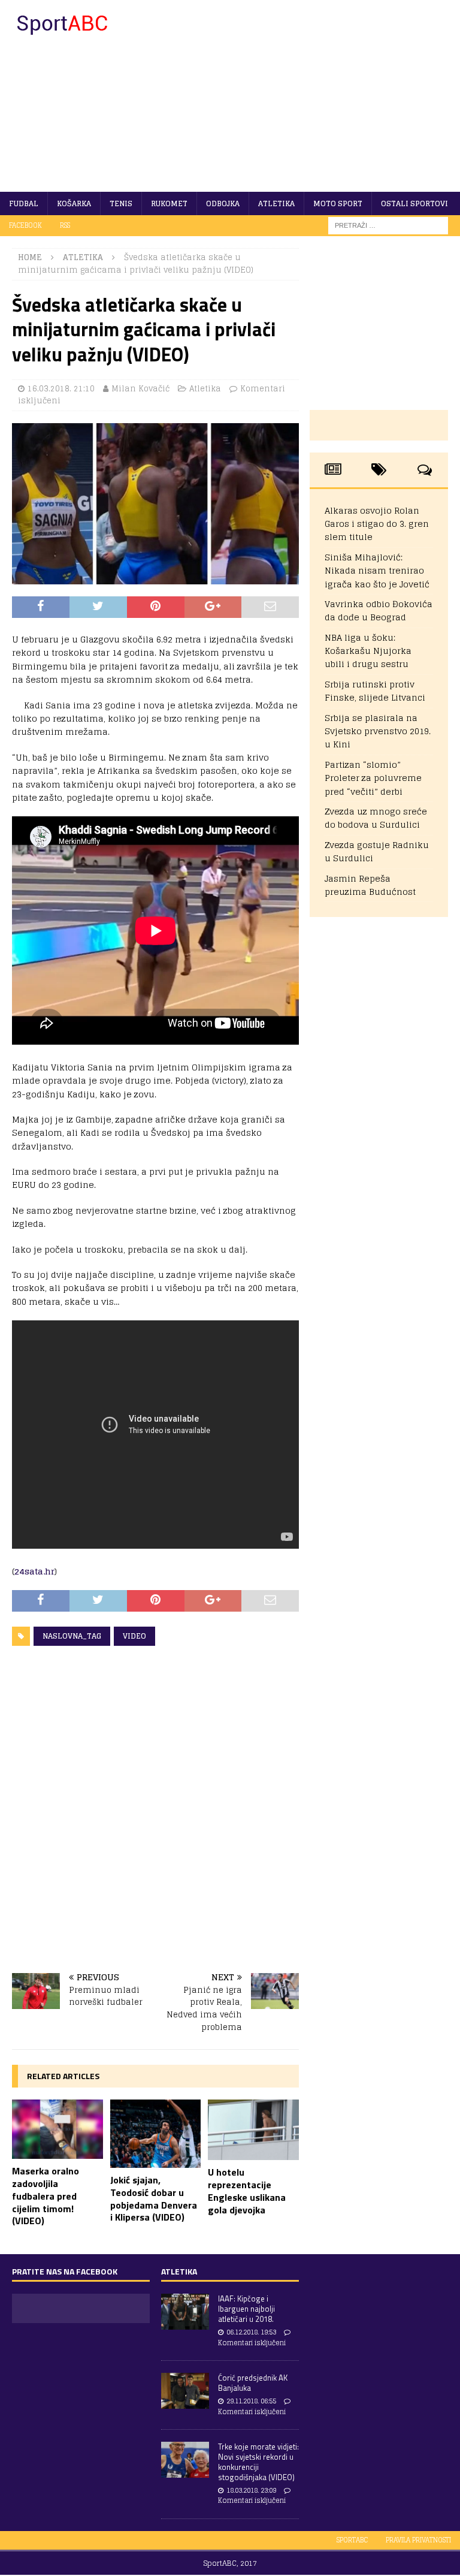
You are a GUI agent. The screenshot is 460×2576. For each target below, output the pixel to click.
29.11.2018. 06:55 (251, 2401)
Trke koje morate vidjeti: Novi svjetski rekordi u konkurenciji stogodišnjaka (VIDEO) (258, 2462)
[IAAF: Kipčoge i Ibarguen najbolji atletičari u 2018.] (185, 2312)
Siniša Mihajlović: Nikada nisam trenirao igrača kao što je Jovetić (377, 571)
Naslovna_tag (72, 1636)
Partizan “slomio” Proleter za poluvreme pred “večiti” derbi (373, 778)
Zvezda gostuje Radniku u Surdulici (377, 851)
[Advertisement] (308, 96)
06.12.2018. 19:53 (251, 2332)
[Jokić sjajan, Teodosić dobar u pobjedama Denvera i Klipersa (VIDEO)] (156, 2134)
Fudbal (24, 203)
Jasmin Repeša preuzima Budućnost (370, 885)
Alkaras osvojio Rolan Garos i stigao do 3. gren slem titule (377, 524)
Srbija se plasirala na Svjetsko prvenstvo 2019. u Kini (378, 731)
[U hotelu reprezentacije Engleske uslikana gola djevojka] (253, 2130)
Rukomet (169, 203)
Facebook (25, 225)
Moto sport (338, 203)
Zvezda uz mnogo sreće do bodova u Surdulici (376, 818)
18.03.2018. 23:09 (251, 2490)
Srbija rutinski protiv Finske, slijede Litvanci (375, 691)
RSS (65, 225)
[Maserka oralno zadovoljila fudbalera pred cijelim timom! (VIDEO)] (57, 2129)
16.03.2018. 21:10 (61, 389)
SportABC (352, 2540)
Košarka (74, 203)
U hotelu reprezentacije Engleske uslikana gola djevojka (247, 2191)
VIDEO (134, 1636)
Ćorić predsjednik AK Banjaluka (253, 2383)
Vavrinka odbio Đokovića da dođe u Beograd (379, 610)
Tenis (121, 203)
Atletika (276, 203)
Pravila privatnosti (418, 2540)
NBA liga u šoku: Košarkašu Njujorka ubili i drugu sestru (368, 651)
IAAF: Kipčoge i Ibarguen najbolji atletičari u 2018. (246, 2309)
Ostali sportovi (414, 203)
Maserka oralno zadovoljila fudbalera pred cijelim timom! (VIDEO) (46, 2196)
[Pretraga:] (388, 225)
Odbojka (223, 203)
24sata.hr (34, 1571)
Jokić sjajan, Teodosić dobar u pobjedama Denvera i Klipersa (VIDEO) (154, 2198)
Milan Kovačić (140, 389)
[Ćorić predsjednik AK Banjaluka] (185, 2391)
